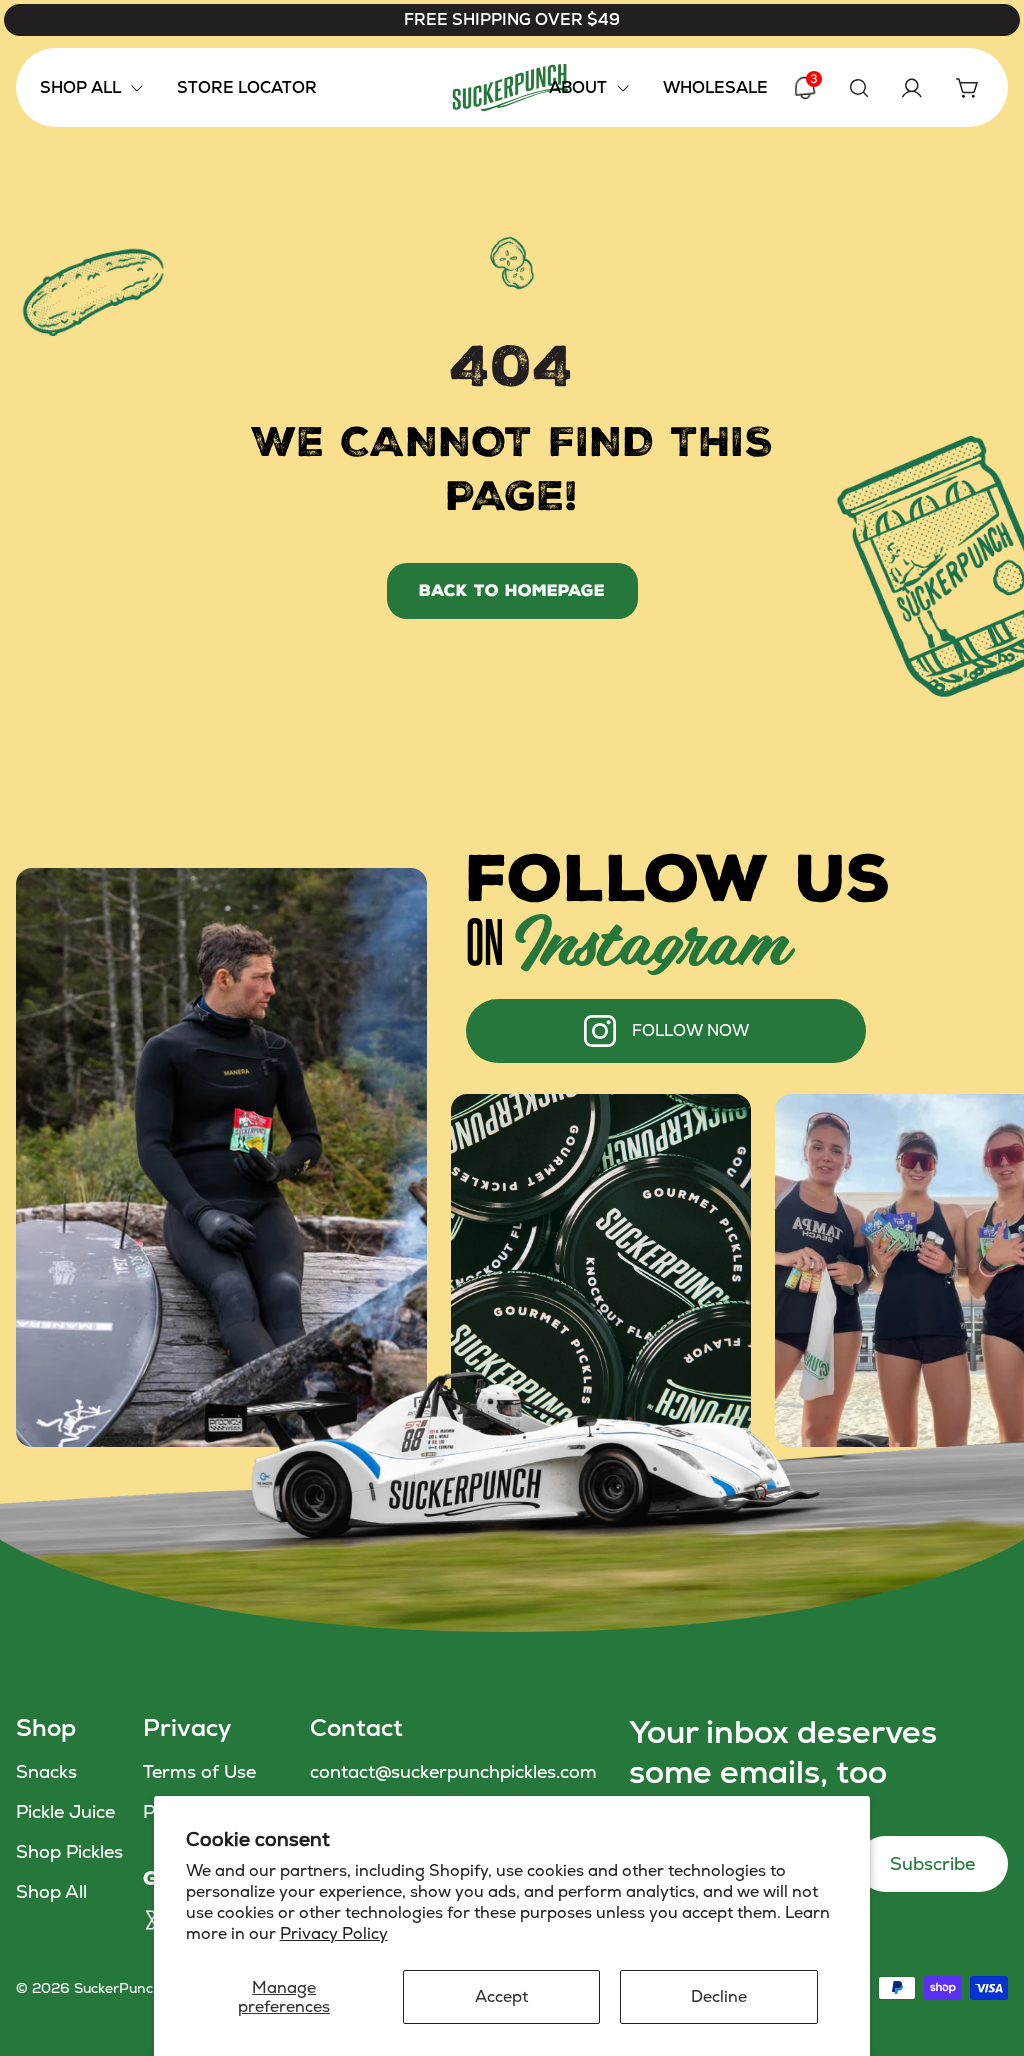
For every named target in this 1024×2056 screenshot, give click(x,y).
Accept (501, 1996)
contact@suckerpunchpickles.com (453, 1771)
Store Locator (247, 87)
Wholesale (715, 87)
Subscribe (932, 1863)
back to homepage (512, 590)
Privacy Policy (334, 1933)
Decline (719, 1996)
